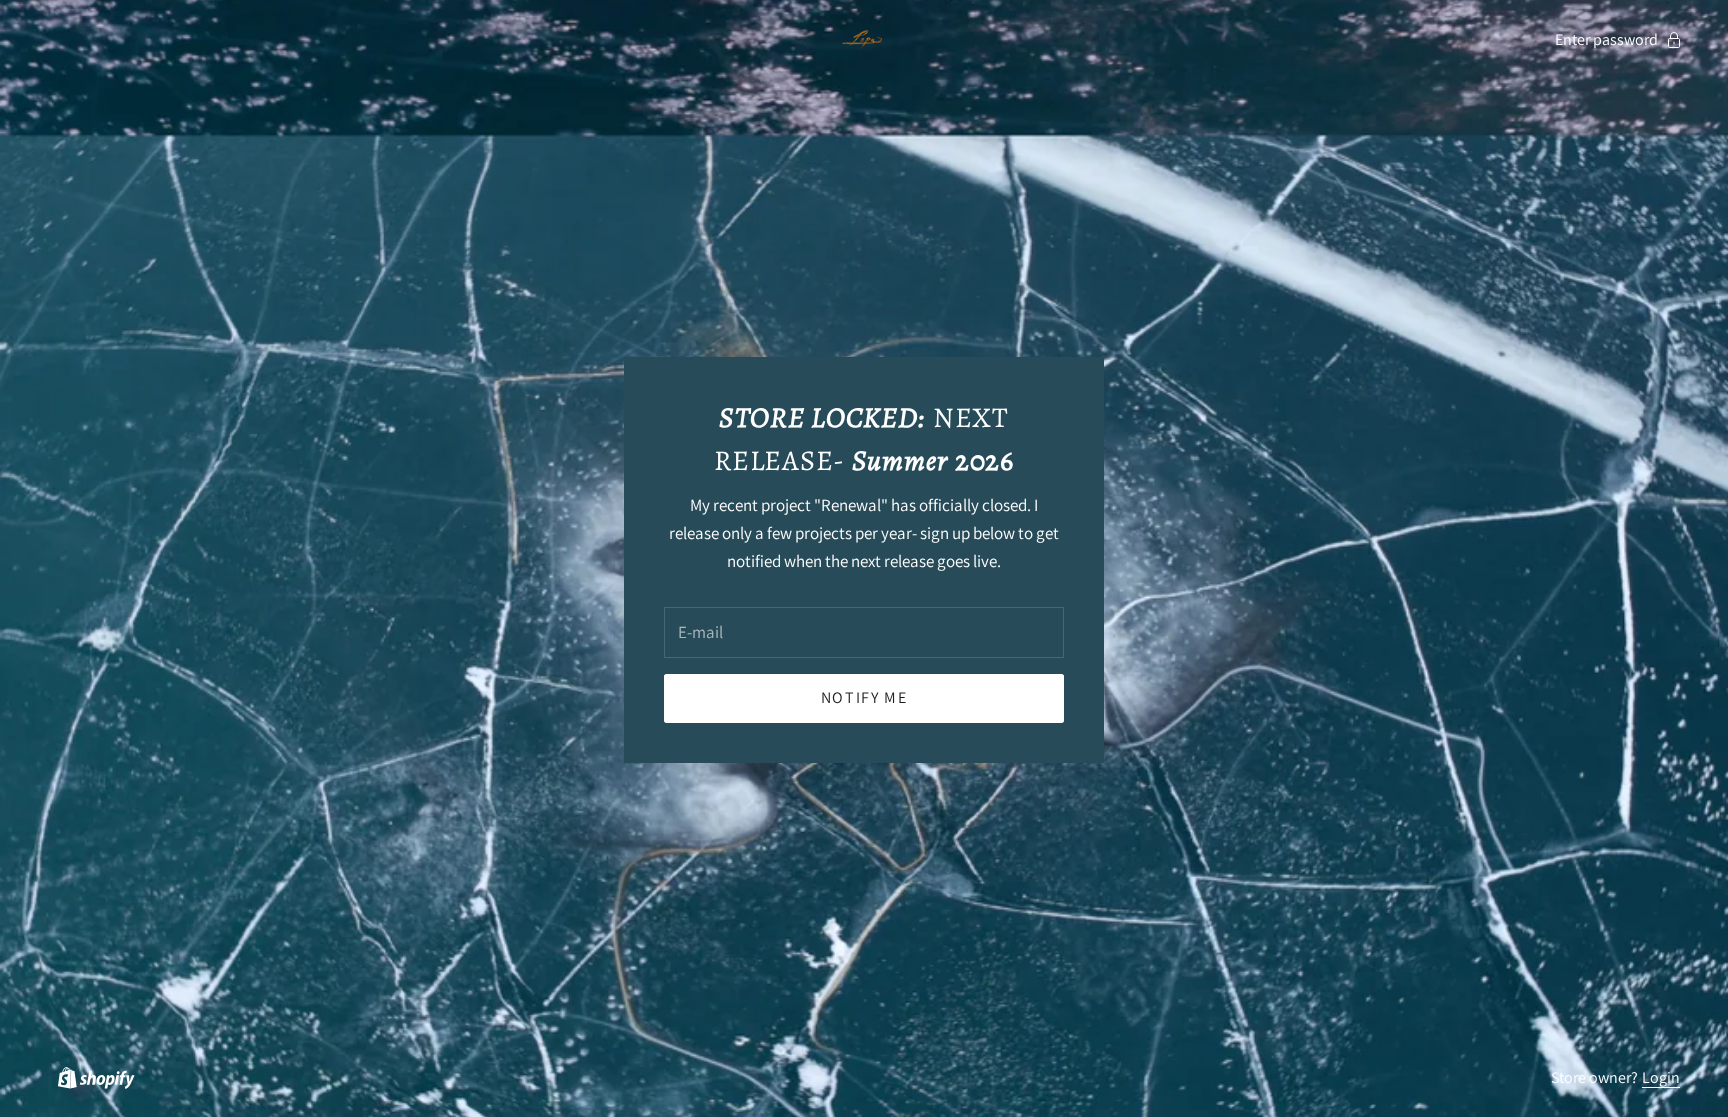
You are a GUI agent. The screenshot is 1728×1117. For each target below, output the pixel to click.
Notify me (864, 697)
